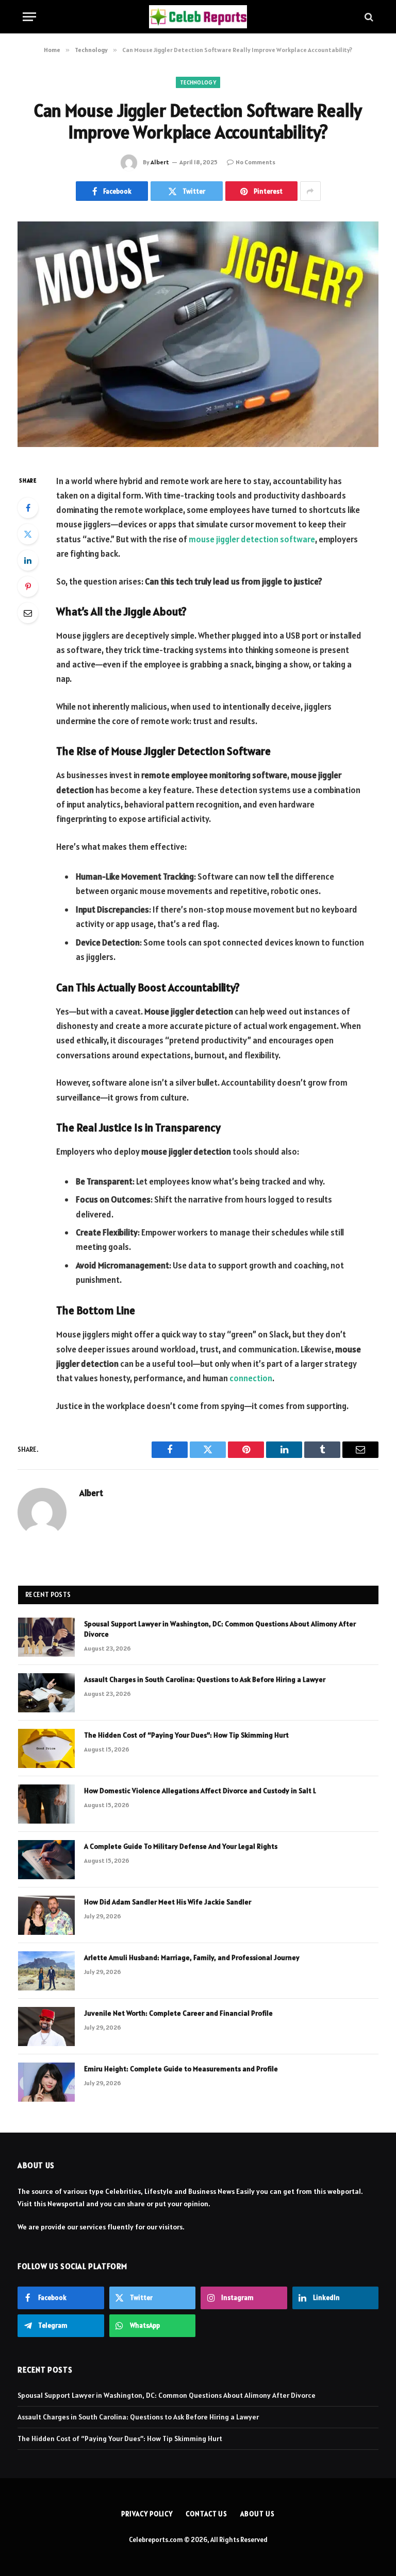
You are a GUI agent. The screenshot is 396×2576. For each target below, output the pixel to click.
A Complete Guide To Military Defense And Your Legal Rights (181, 1846)
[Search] (368, 17)
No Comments (255, 162)
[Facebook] (28, 508)
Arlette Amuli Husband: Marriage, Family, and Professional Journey (192, 1957)
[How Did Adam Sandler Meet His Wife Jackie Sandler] (46, 1915)
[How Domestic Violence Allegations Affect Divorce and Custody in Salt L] (46, 1804)
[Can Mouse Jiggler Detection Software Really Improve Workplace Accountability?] (198, 339)
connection (251, 1378)
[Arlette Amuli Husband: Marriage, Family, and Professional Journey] (46, 1971)
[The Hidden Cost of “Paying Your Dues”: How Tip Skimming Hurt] (46, 1748)
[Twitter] (28, 534)
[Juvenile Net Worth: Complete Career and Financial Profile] (46, 2027)
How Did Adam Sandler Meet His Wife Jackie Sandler (168, 1902)
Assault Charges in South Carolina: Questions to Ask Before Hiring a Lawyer (205, 1679)
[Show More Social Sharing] (310, 191)
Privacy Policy (147, 2514)
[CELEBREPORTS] (198, 17)
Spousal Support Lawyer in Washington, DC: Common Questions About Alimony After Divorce (220, 1629)
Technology (198, 82)
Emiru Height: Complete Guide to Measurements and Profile (181, 2069)
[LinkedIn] (28, 560)
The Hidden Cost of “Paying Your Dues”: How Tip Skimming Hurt (186, 1735)
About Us (257, 2514)
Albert (160, 162)
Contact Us (207, 2514)
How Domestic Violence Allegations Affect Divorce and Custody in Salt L (200, 1791)
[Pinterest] (28, 587)
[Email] (28, 613)
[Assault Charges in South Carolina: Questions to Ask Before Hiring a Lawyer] (46, 1693)
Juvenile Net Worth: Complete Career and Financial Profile (178, 2013)
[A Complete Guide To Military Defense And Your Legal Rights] (46, 1860)
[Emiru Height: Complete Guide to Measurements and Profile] (46, 2082)
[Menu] (29, 17)
